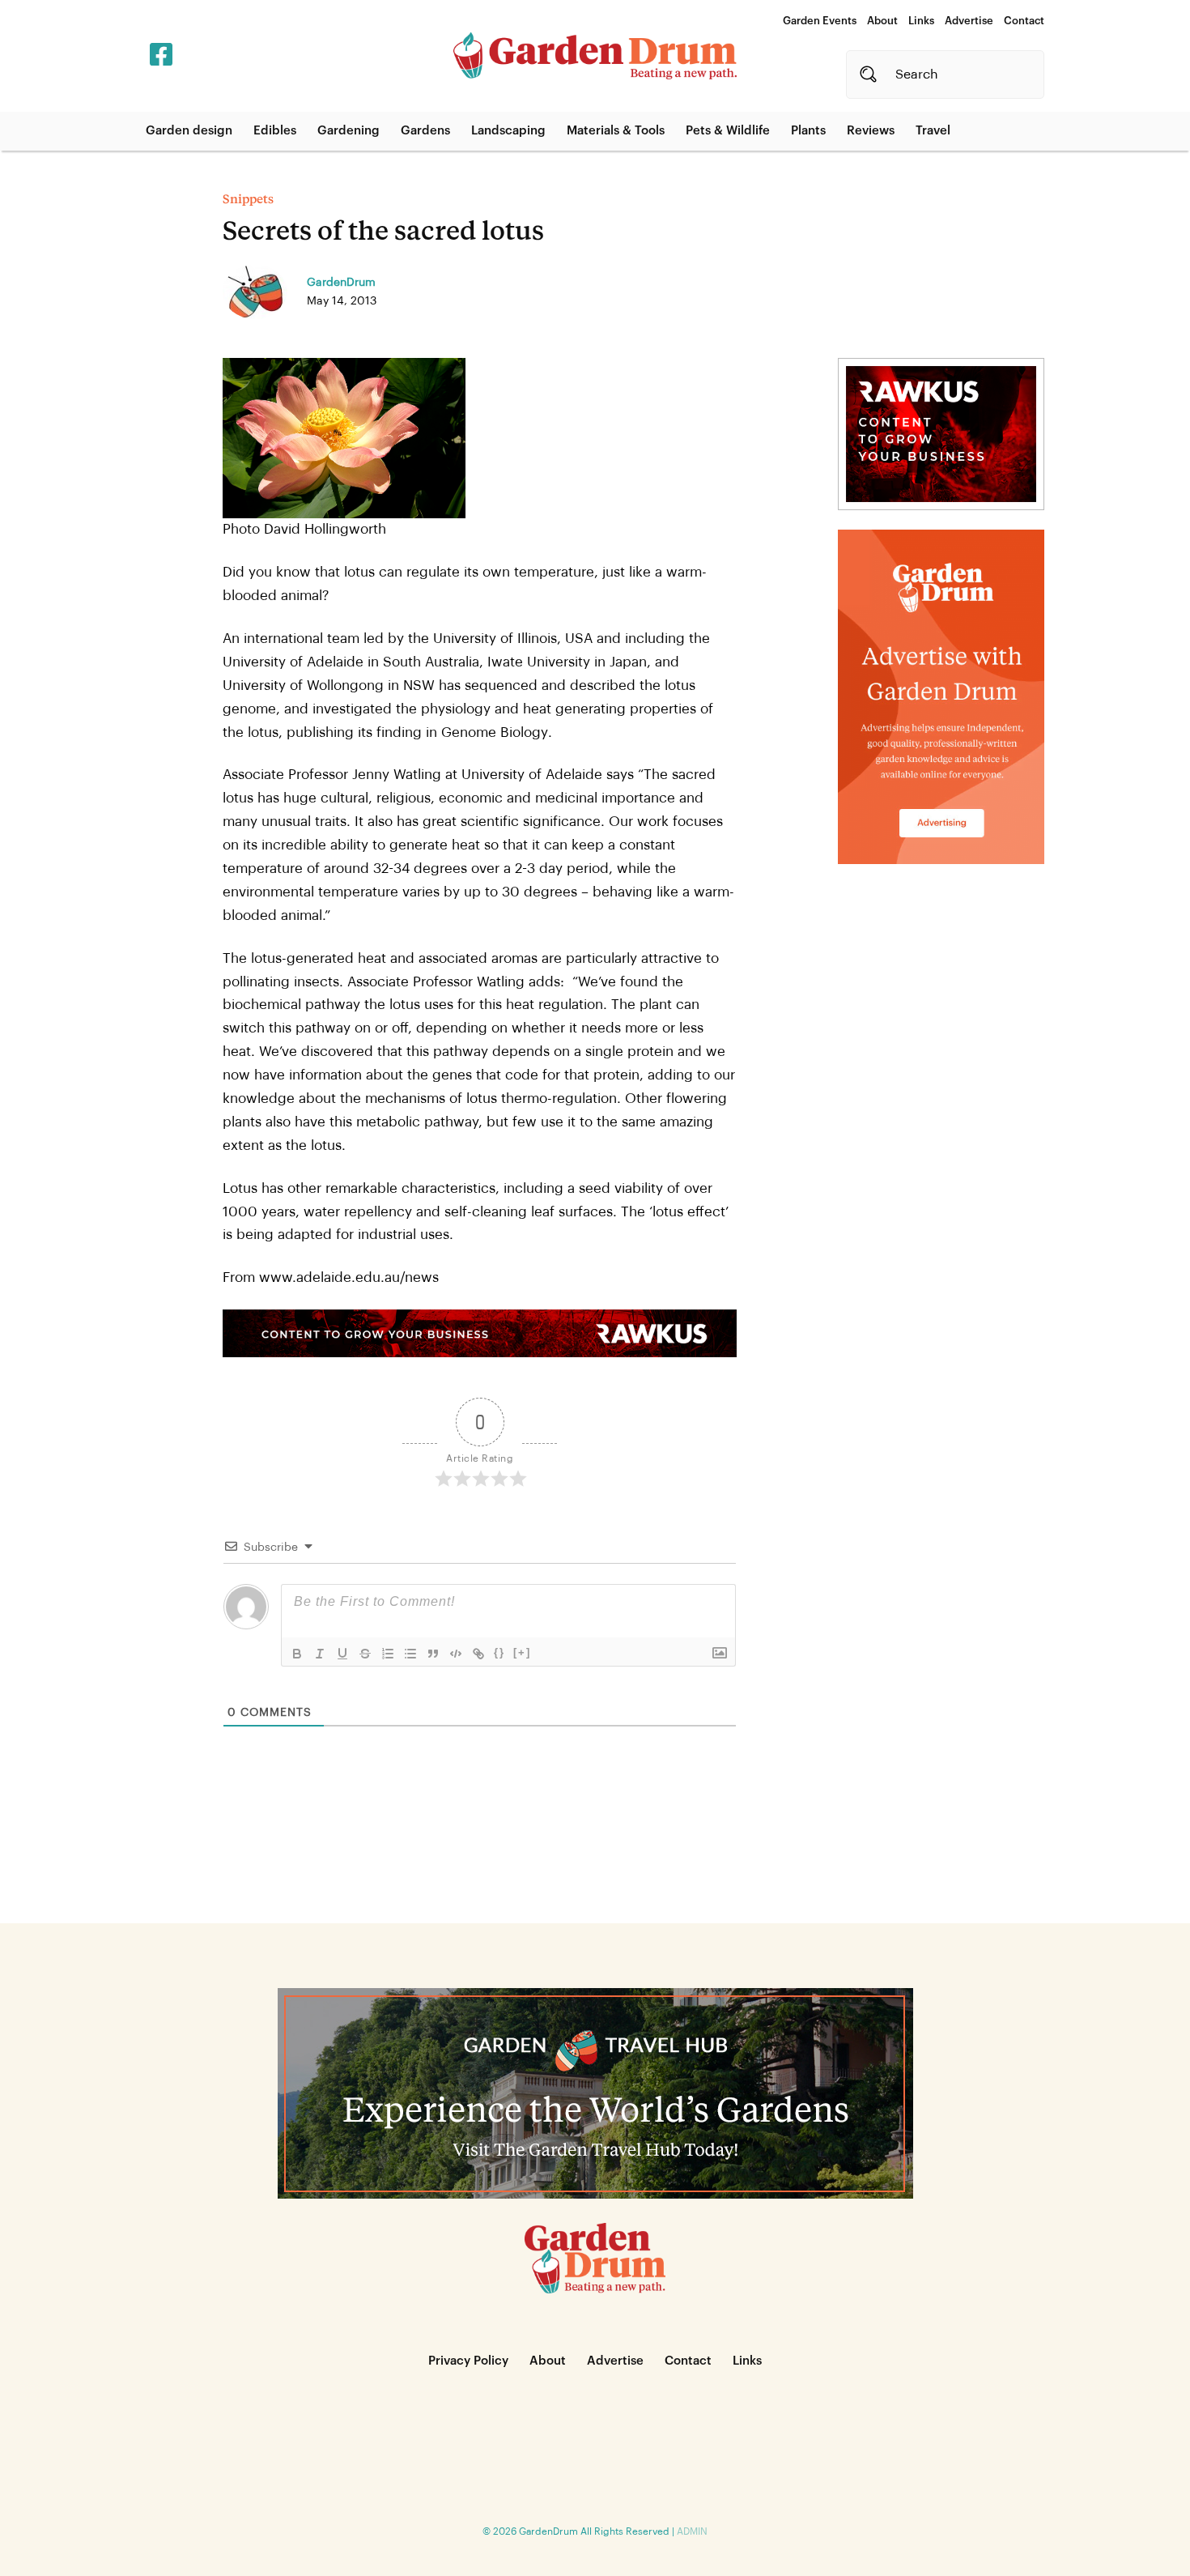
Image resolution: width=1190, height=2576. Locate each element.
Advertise (969, 21)
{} (499, 1652)
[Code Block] (456, 1654)
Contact (1024, 21)
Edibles (275, 131)
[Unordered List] (410, 1654)
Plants (808, 131)
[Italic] (320, 1654)
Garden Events (820, 21)
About (882, 21)
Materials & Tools (616, 131)
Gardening (348, 131)
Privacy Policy (468, 2361)
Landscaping (508, 131)
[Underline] (342, 1654)
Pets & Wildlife (728, 131)
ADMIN (692, 2531)
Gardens (425, 131)
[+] (522, 1652)
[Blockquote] (433, 1654)
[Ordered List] (388, 1654)
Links (921, 21)
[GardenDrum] (595, 56)
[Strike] (365, 1654)
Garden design (189, 131)
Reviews (871, 131)
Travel (933, 131)
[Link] (478, 1654)
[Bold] (297, 1654)
